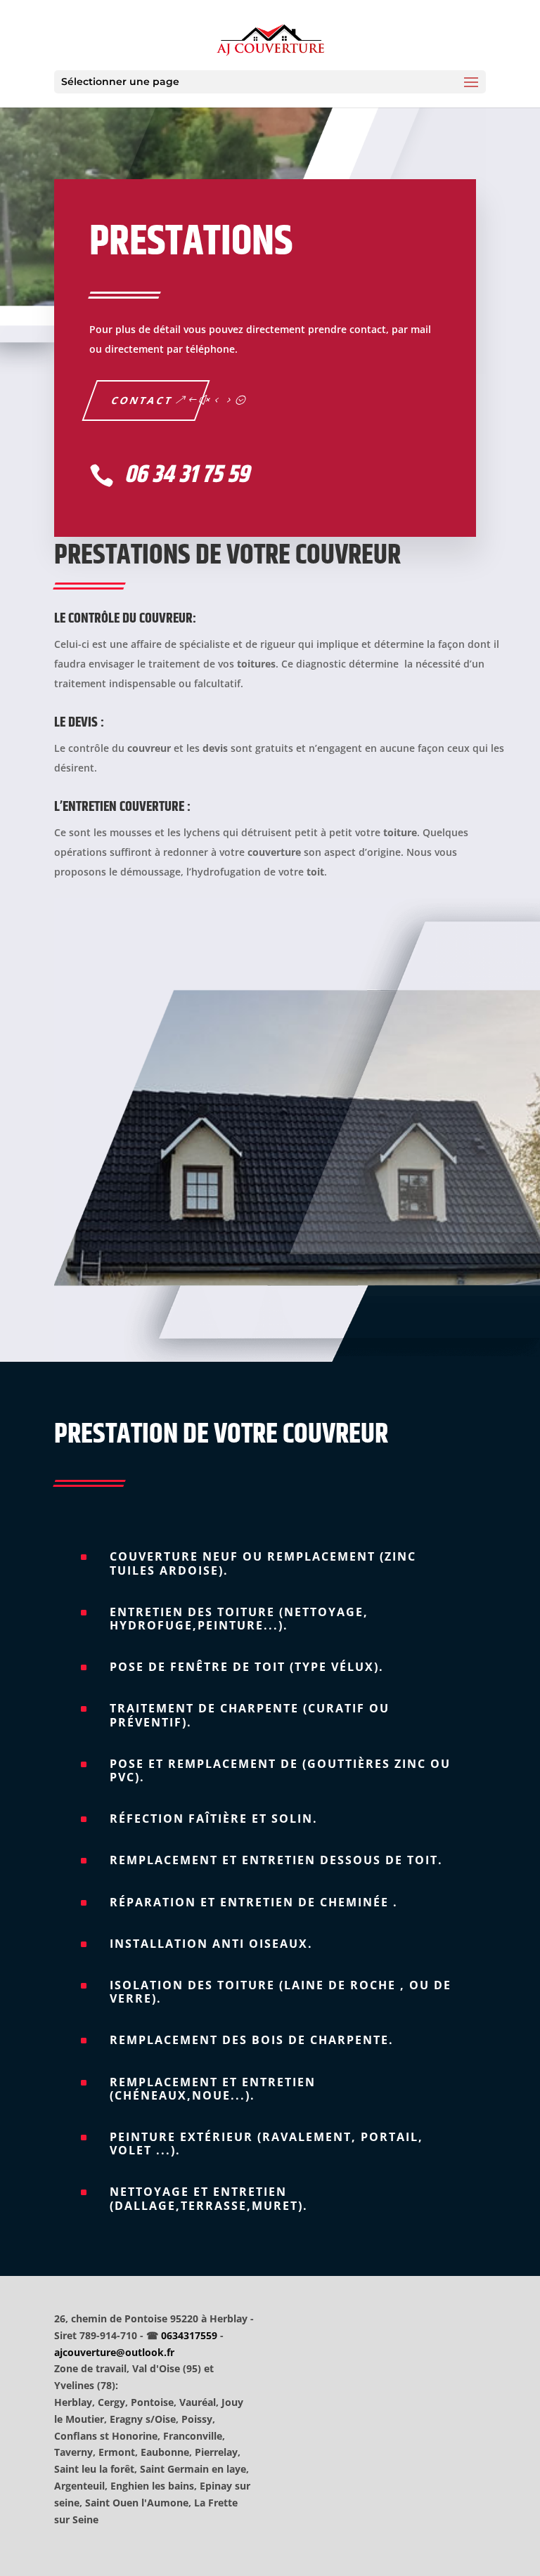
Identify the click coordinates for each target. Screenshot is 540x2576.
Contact (142, 400)
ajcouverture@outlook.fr (114, 2352)
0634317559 (189, 2335)
